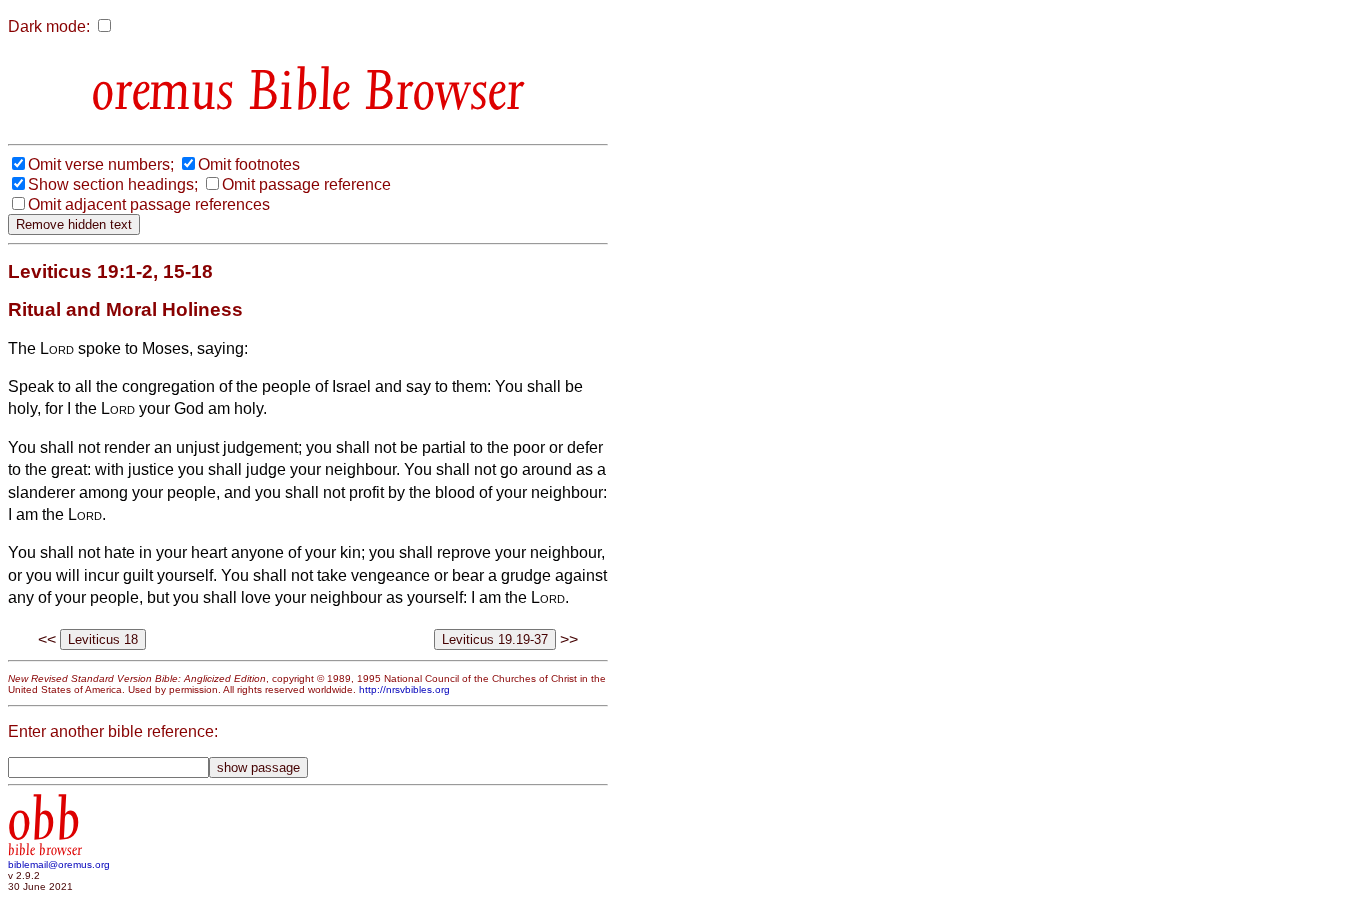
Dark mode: (49, 26)
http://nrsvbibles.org (404, 689)
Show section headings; (113, 184)
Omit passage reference (306, 184)
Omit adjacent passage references (149, 204)
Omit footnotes (249, 164)
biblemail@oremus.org (59, 864)
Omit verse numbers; (101, 164)
